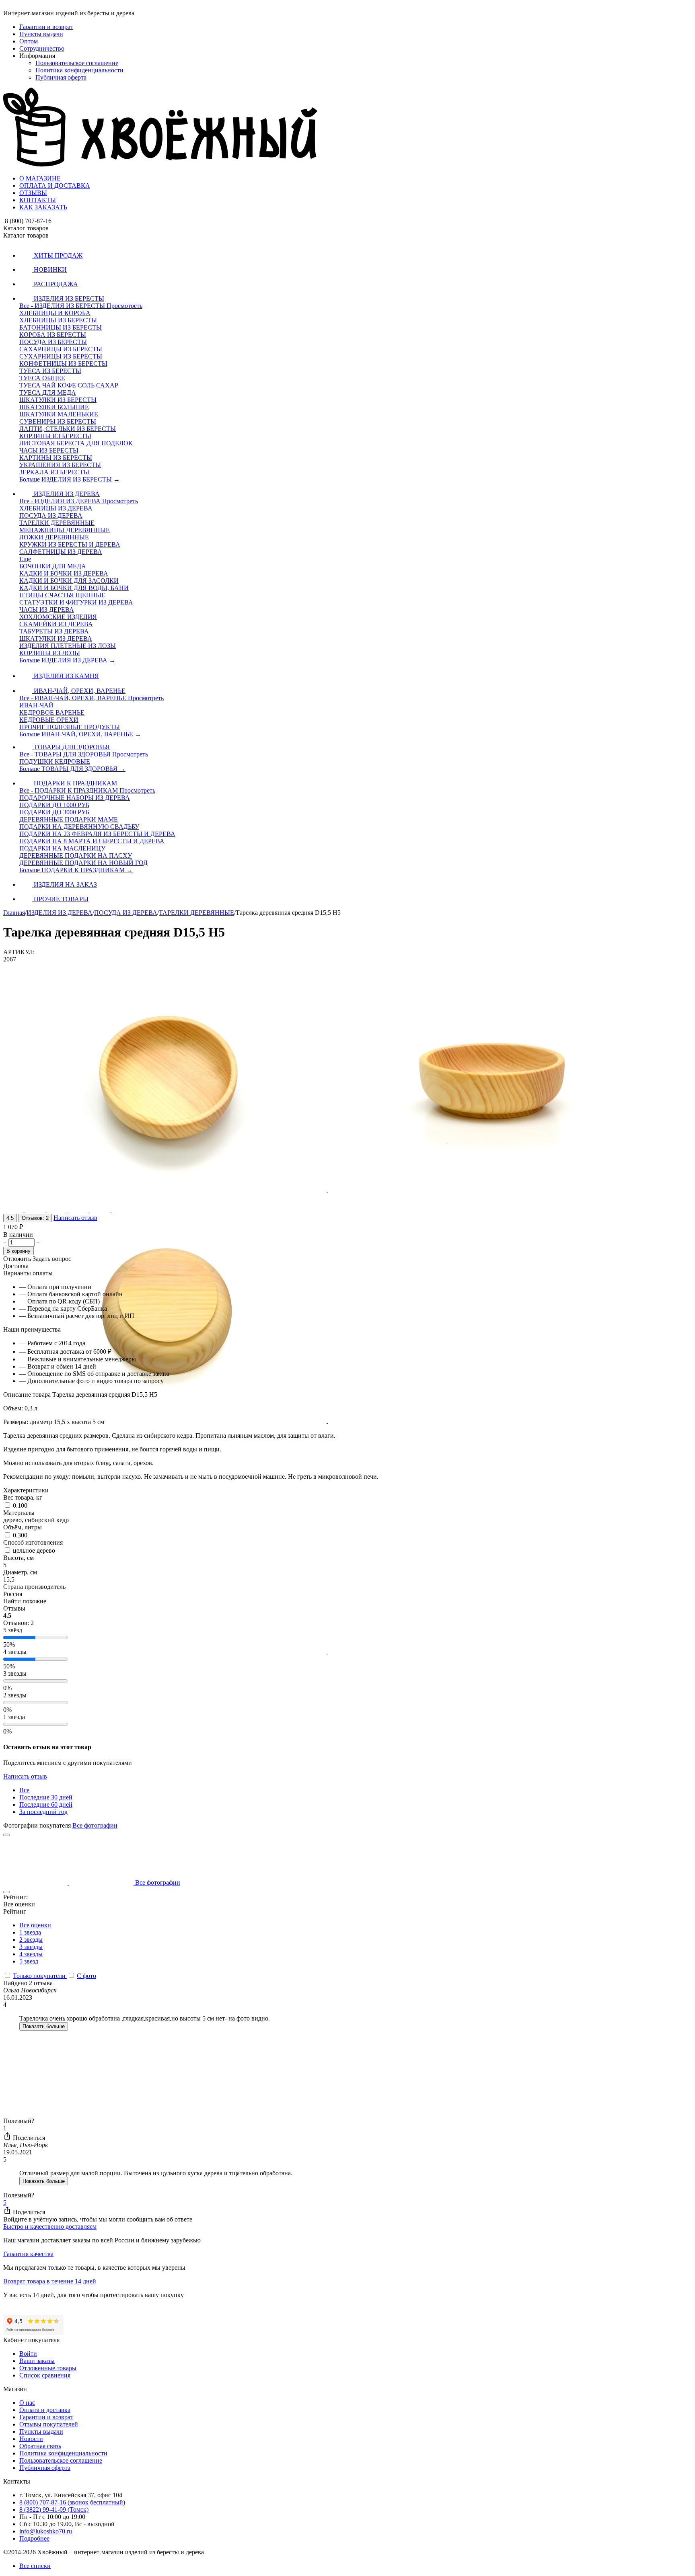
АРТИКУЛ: (19, 952)
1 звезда (30, 1932)
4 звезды (31, 1954)
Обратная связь (40, 2446)
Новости (31, 2439)
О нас (27, 2403)
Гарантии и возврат (46, 27)
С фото (86, 1976)
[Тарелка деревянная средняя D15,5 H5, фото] (166, 1190)
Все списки (35, 2566)
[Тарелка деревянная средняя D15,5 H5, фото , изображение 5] (166, 1651)
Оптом (29, 41)
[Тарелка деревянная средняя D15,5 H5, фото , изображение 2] (490, 1190)
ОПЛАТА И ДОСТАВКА (55, 185)
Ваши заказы (37, 2361)
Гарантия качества (28, 2254)
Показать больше (44, 2026)
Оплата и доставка (45, 2410)
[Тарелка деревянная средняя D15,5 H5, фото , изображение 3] (166, 1421)
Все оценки (35, 1925)
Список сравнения (45, 2375)
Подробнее (34, 2538)
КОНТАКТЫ (38, 200)
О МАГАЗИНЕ (40, 178)
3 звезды (31, 1947)
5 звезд (29, 1961)
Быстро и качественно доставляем (50, 2227)
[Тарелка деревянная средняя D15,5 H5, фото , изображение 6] (490, 1651)
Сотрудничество (42, 48)
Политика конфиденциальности (79, 70)
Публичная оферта (61, 77)
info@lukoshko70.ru (46, 2531)
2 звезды (31, 1940)
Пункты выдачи (41, 34)
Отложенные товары (48, 2368)
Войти (28, 2354)
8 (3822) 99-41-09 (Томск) (54, 2509)
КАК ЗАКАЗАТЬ (43, 207)
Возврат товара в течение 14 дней (50, 2281)
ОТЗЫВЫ (33, 193)
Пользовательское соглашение (77, 63)
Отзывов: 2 (35, 1218)
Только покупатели (40, 1976)
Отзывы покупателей (49, 2424)
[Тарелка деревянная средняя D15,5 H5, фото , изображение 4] (490, 1421)
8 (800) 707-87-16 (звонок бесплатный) (72, 2502)
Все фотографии (95, 1825)
